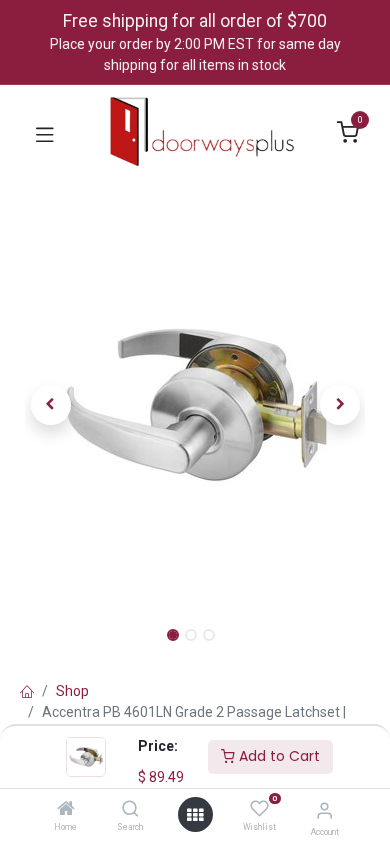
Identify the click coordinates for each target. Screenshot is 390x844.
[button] (50, 405)
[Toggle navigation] (45, 133)
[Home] (66, 810)
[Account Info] (324, 810)
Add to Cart (277, 756)
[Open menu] (195, 815)
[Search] (130, 810)
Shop (72, 691)
